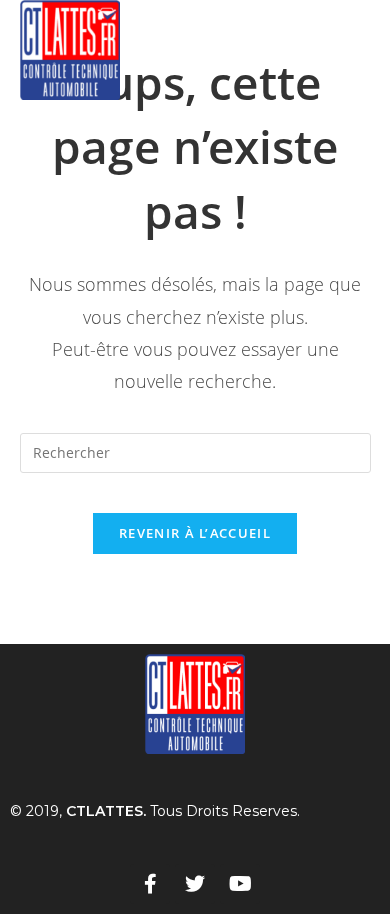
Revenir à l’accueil (195, 533)
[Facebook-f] (150, 884)
